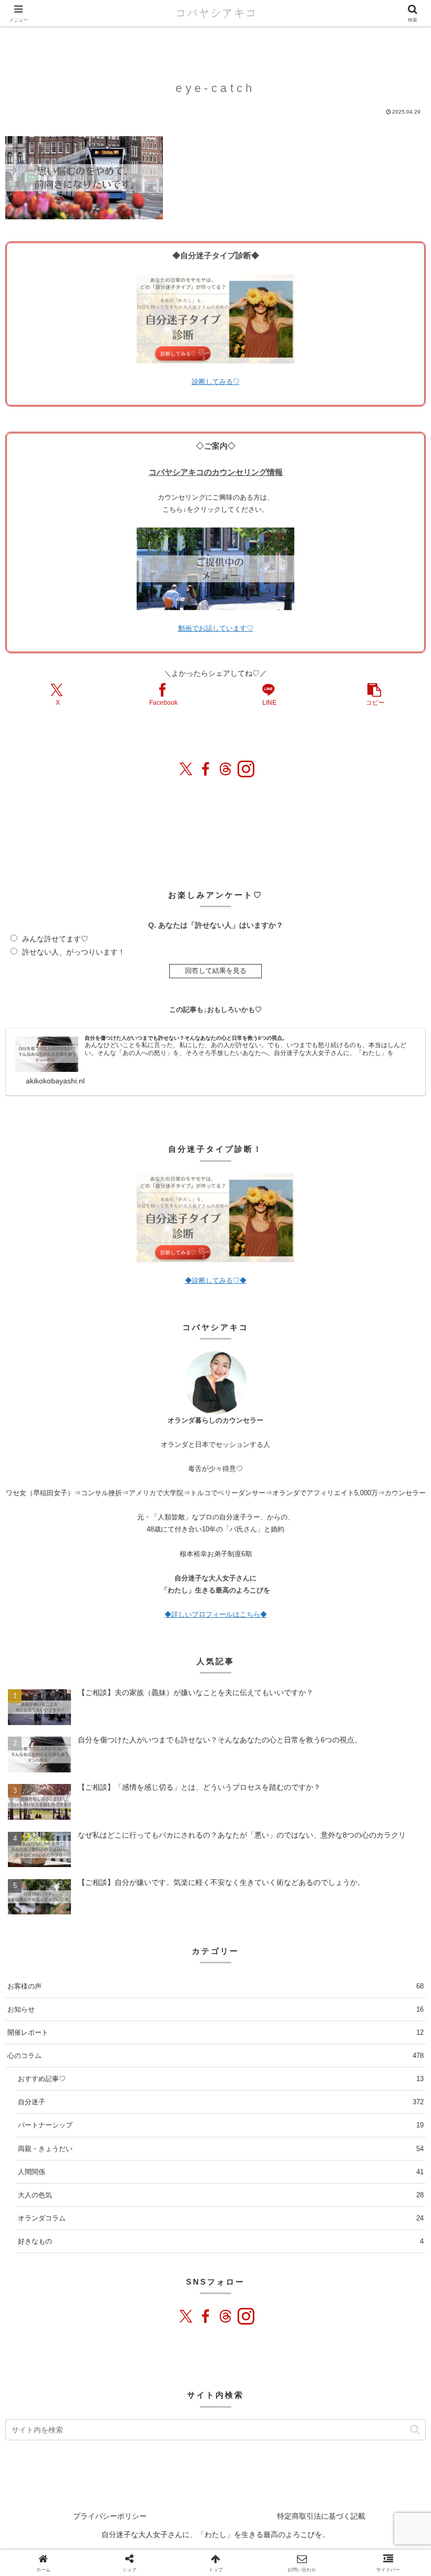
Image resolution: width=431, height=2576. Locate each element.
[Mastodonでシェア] (69, 2221)
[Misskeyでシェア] (134, 2221)
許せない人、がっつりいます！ (74, 952)
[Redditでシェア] (232, 2221)
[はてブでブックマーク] (264, 2221)
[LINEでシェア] (297, 2221)
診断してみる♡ (216, 382)
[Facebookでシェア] (167, 2221)
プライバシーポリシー (110, 2516)
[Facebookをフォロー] (206, 769)
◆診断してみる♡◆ (216, 1280)
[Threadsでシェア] (199, 2221)
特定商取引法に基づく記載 (321, 2516)
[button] (375, 694)
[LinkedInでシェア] (362, 2221)
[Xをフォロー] (186, 769)
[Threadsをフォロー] (225, 769)
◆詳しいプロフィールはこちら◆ (216, 1614)
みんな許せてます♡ (55, 939)
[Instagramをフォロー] (245, 769)
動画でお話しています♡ (216, 628)
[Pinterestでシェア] (330, 2221)
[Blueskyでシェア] (101, 2221)
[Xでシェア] (36, 2221)
